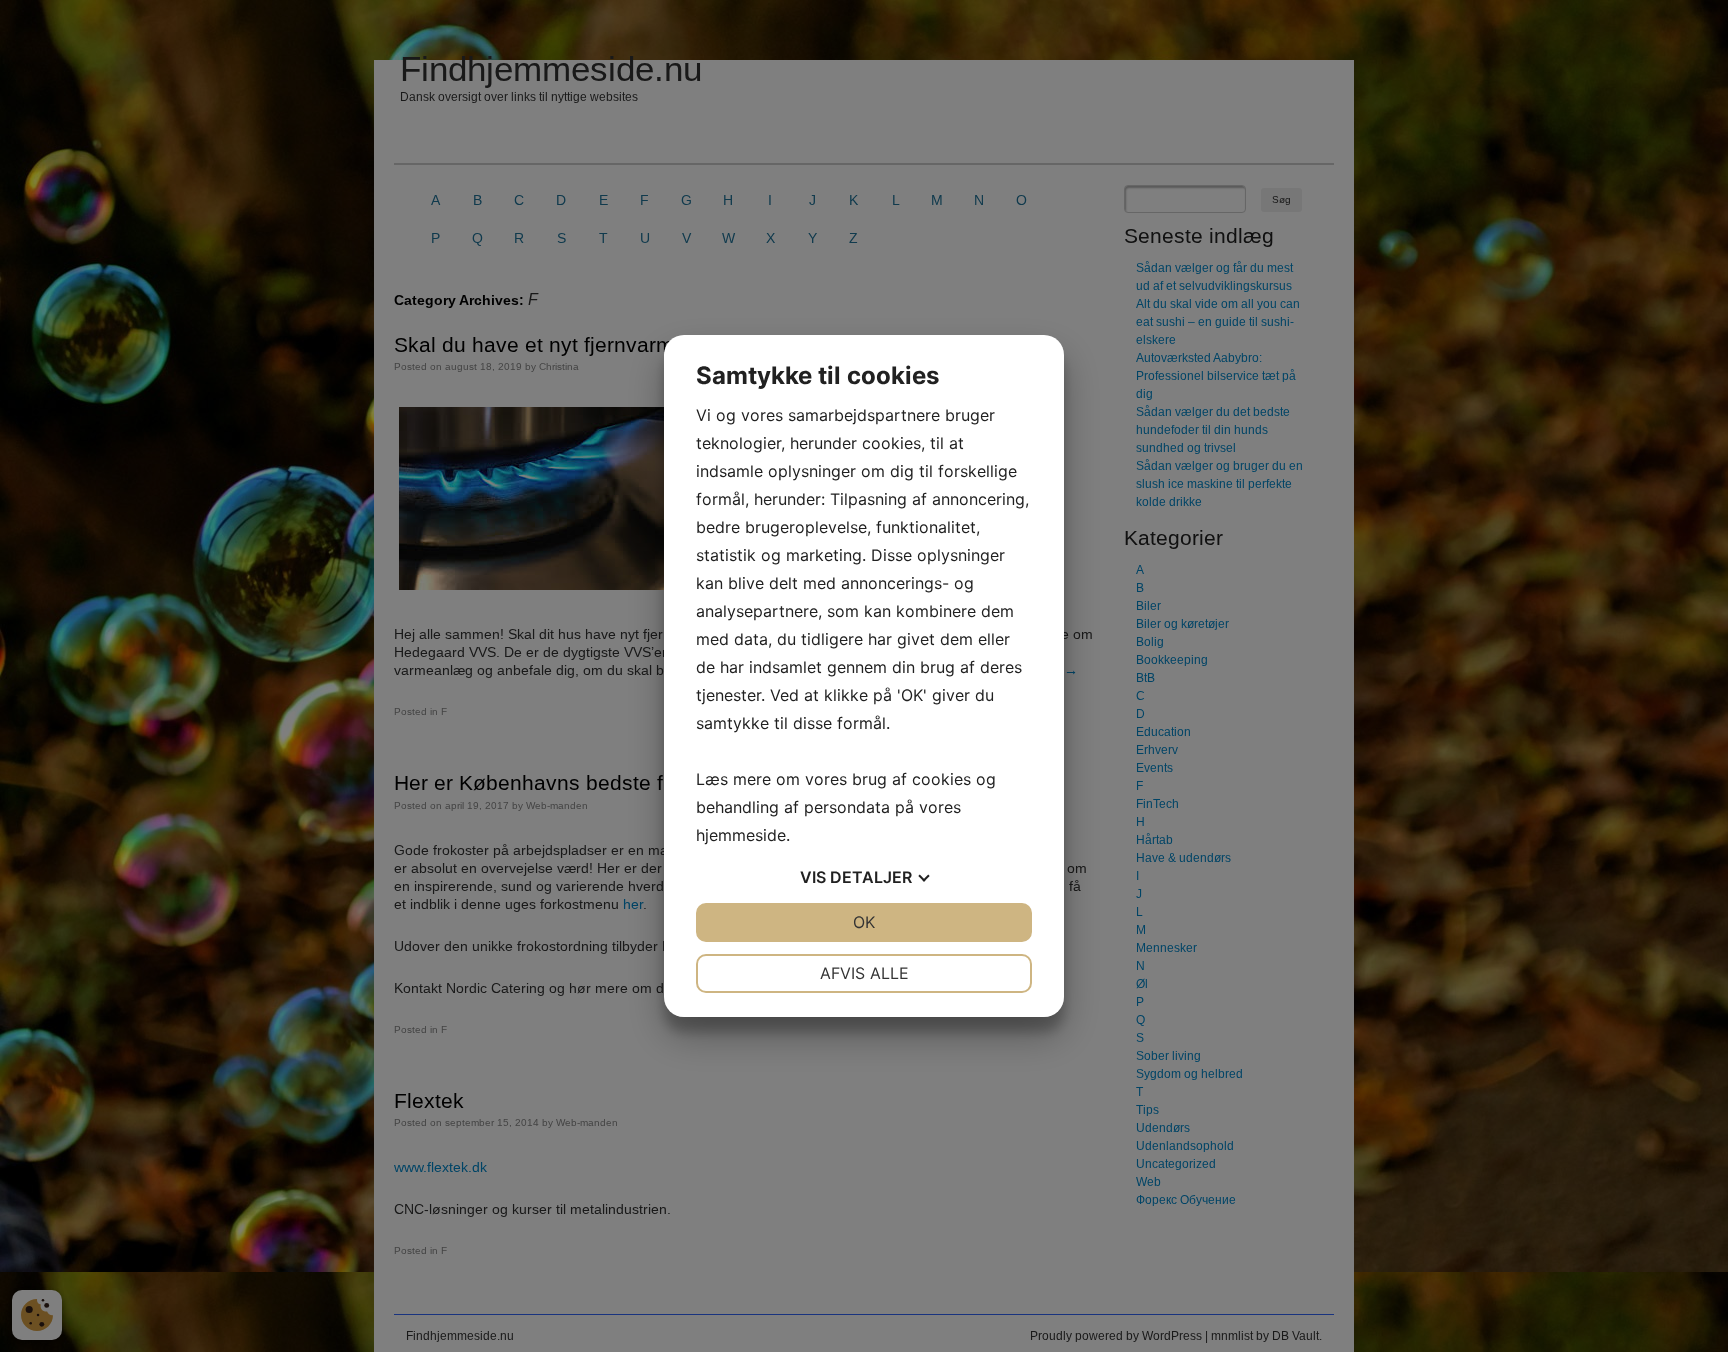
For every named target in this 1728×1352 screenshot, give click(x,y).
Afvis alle (864, 973)
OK (864, 922)
